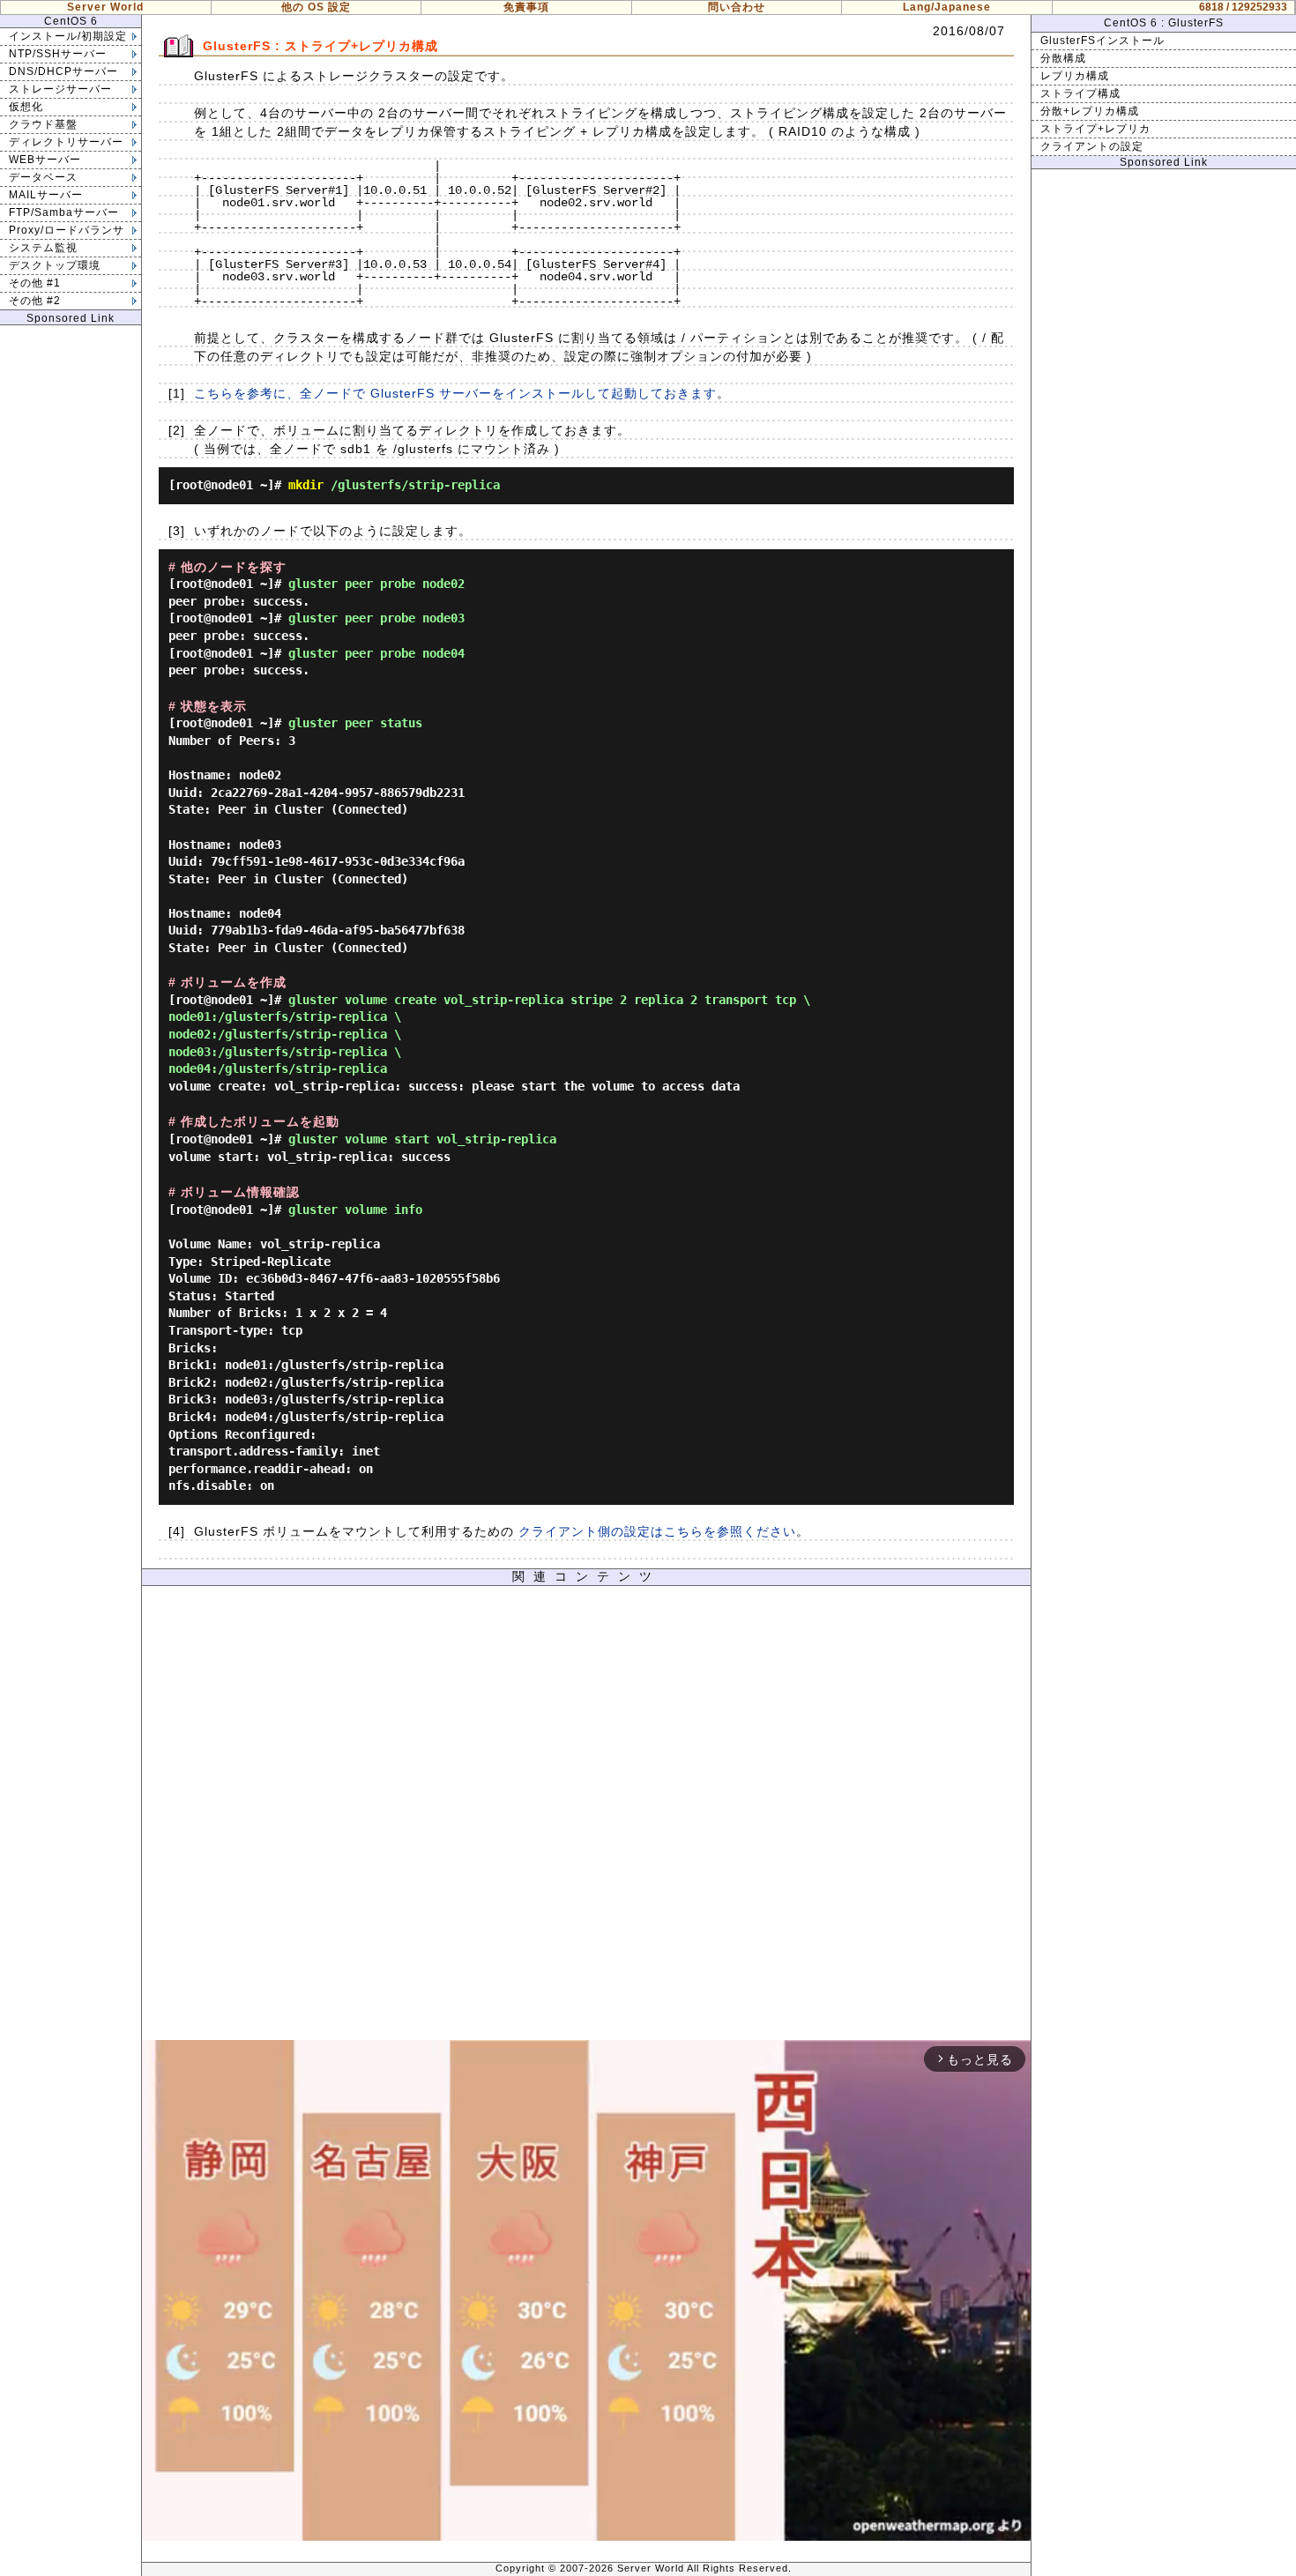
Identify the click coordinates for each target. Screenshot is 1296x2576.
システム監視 (43, 248)
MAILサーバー (46, 195)
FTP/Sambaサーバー (64, 212)
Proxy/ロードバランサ (67, 230)
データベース (43, 177)
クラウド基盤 (43, 124)
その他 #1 (35, 283)
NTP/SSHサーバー (58, 54)
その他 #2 (35, 301)
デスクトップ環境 (55, 265)
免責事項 (526, 7)
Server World (105, 7)
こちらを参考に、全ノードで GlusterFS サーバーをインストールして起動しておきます (455, 393)
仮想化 (26, 107)
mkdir (306, 485)
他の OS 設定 (316, 7)
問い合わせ (737, 7)
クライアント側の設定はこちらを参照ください (657, 1531)
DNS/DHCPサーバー (63, 71)
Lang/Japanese (947, 7)
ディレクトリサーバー (66, 142)
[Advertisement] (586, 1817)
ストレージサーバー (60, 89)
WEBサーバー (45, 160)
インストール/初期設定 (68, 36)
